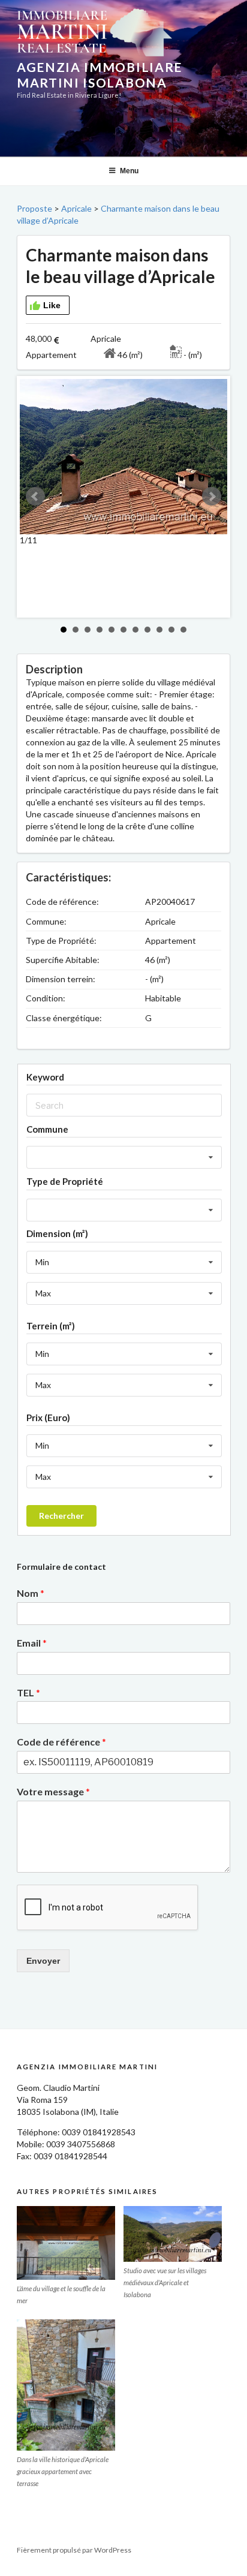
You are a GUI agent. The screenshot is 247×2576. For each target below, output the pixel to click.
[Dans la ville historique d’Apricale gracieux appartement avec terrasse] (66, 2385)
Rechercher (61, 1516)
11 (183, 630)
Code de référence (61, 1742)
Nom (31, 1593)
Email (32, 1643)
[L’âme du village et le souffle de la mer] (66, 2243)
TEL (28, 1692)
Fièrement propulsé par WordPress (74, 2550)
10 (171, 630)
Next (212, 496)
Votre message (53, 1791)
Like (52, 305)
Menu (129, 171)
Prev (35, 496)
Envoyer (43, 1961)
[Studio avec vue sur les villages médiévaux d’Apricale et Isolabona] (173, 2234)
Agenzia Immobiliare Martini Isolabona (100, 75)
